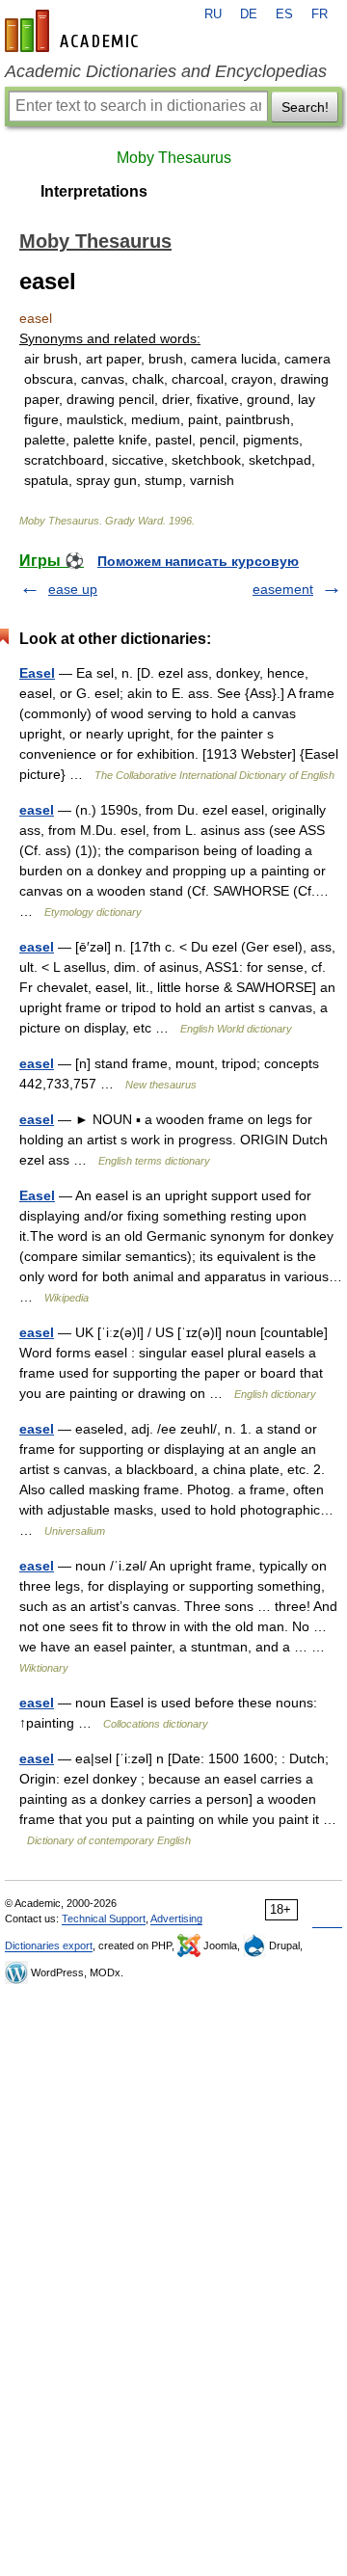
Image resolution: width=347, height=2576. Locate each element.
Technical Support (104, 1919)
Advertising (176, 1919)
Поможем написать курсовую (198, 561)
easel (37, 810)
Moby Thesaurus (174, 158)
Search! (305, 107)
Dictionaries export (49, 1945)
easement (283, 589)
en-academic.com (74, 31)
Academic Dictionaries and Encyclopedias (166, 71)
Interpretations (94, 191)
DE (249, 14)
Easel (37, 673)
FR (320, 14)
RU (213, 14)
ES (284, 14)
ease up (73, 589)
